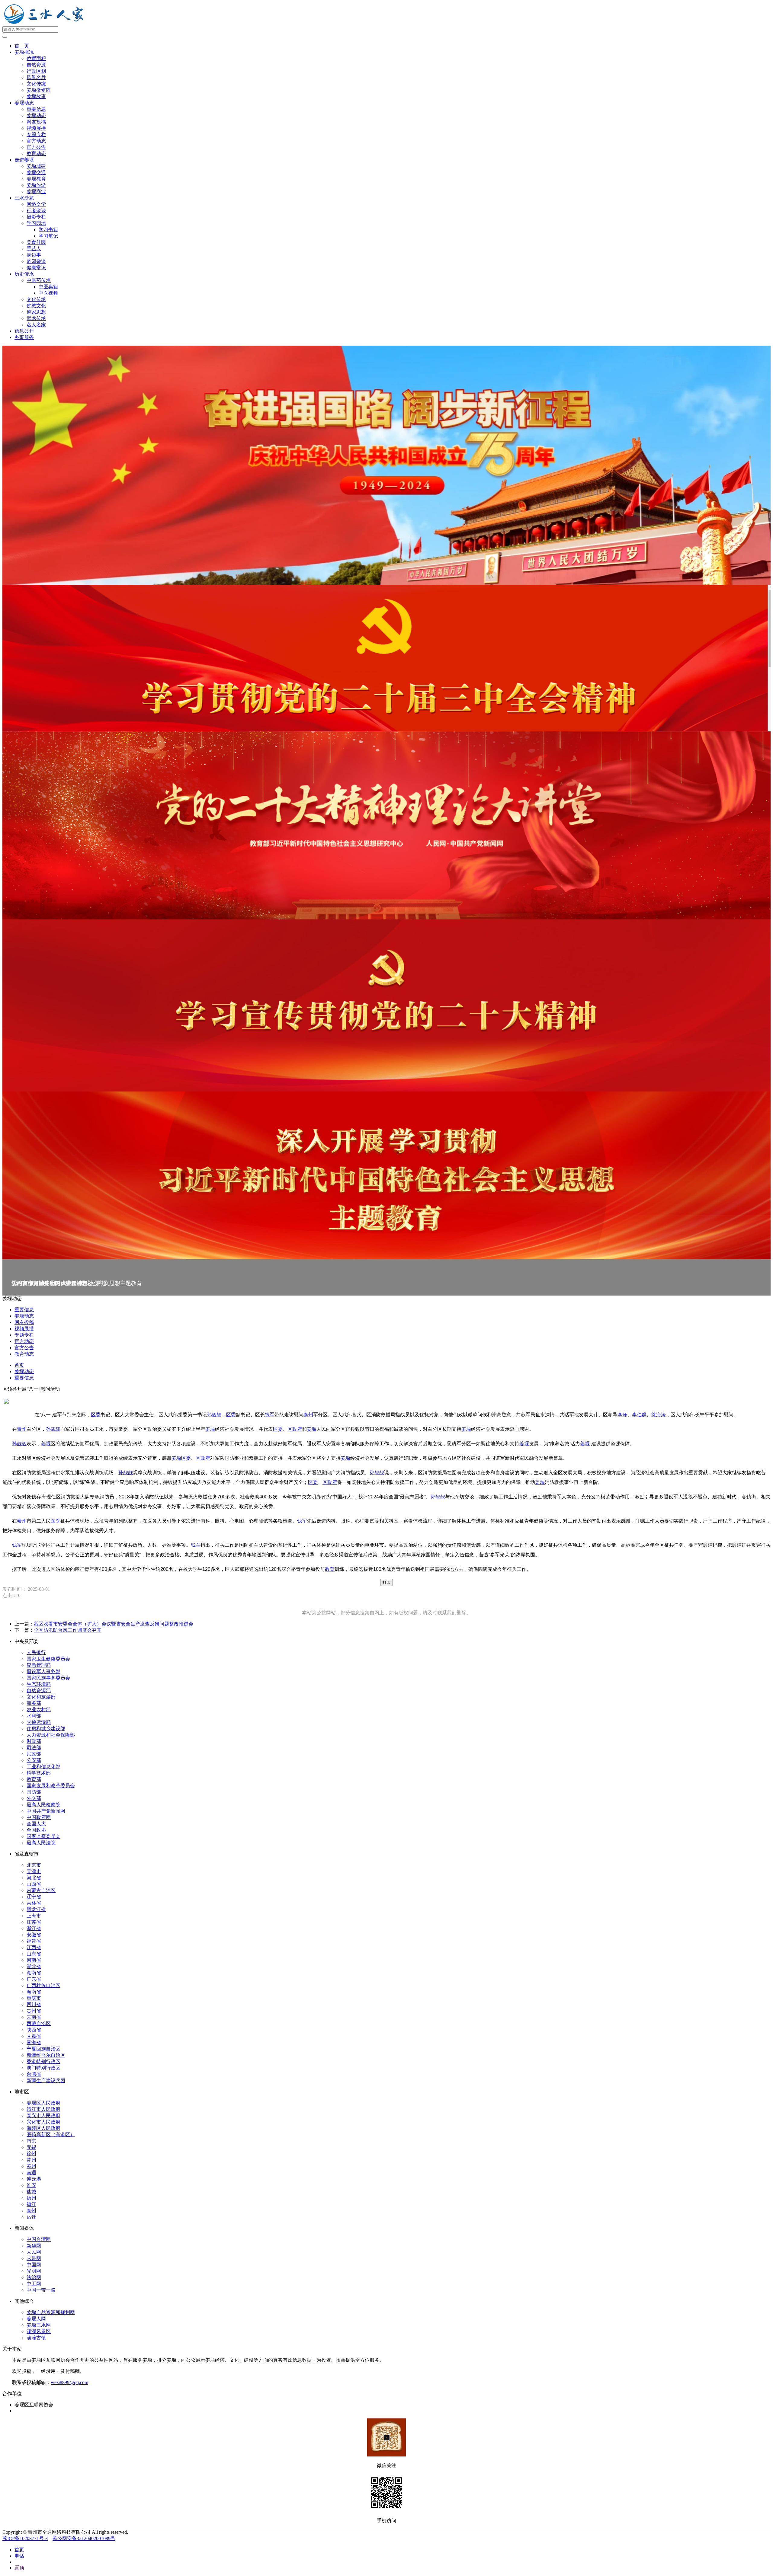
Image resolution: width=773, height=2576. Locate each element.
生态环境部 (39, 1684)
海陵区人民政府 (43, 2128)
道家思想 (36, 312)
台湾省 (34, 2074)
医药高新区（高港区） (51, 2135)
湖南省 (34, 1973)
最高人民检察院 (43, 1805)
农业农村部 (39, 1710)
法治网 (34, 2277)
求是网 (34, 2258)
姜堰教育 (36, 179)
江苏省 (34, 1922)
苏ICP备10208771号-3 (25, 2538)
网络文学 (36, 204)
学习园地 (36, 223)
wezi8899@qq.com (69, 2382)
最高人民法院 (41, 1843)
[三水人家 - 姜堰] (45, 23)
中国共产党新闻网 (46, 1811)
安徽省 (34, 1935)
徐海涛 (659, 1415)
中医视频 (48, 293)
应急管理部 (39, 1665)
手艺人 (34, 249)
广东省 (34, 1979)
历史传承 (24, 274)
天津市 (34, 1871)
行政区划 (36, 71)
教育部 (34, 1779)
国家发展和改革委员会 (51, 1786)
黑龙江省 (36, 1909)
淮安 (31, 2185)
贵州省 (34, 2011)
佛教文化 (36, 306)
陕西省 (34, 2030)
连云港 (34, 2179)
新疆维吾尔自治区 (46, 2055)
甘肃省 (34, 2036)
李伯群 (639, 1415)
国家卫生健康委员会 (48, 1659)
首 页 (22, 46)
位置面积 (36, 58)
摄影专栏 (36, 217)
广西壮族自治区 (43, 1985)
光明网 (34, 2271)
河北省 (34, 1878)
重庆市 (34, 1998)
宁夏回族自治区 (43, 2049)
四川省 (34, 2004)
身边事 (34, 255)
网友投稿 (36, 122)
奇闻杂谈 (36, 261)
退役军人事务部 (43, 1672)
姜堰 (210, 1429)
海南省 (34, 1992)
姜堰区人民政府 (43, 2103)
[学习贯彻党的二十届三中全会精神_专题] (386, 658)
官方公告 (36, 147)
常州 (31, 2160)
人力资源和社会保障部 (51, 1735)
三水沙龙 (24, 198)
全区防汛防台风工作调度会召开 (68, 1630)
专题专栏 (36, 134)
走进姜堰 (24, 160)
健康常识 (36, 268)
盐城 (31, 2192)
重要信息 (36, 109)
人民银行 (36, 1652)
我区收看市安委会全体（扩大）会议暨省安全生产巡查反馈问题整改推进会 (114, 1624)
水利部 (34, 1716)
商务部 (34, 1703)
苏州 (31, 2166)
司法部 (34, 1748)
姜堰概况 (24, 52)
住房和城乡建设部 (46, 1729)
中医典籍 (48, 287)
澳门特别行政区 (43, 2068)
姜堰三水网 (39, 2325)
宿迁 (31, 2217)
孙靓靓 (214, 1415)
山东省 (34, 1954)
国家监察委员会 (43, 1836)
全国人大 (36, 1824)
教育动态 (36, 153)
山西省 (34, 1884)
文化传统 (36, 84)
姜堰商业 (36, 192)
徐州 (31, 2154)
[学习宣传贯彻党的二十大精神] (386, 1005)
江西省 (34, 1947)
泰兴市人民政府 (43, 2116)
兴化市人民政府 (43, 2122)
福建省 (34, 1941)
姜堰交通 (36, 173)
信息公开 (24, 331)
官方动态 (36, 141)
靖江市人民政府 (43, 2109)
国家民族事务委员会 (48, 1678)
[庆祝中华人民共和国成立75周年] (386, 465)
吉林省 (34, 1903)
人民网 (34, 2252)
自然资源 (36, 65)
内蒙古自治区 (41, 1890)
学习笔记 (48, 236)
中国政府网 (39, 1817)
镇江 (31, 2204)
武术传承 (36, 318)
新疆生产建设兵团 (46, 2081)
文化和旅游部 (41, 1697)
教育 (330, 1569)
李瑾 (622, 1415)
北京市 (34, 1865)
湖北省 (34, 1966)
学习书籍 (48, 230)
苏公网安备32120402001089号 (84, 2538)
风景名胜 (36, 77)
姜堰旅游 (36, 185)
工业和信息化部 (43, 1767)
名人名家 (36, 325)
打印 (386, 1582)
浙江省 (34, 1928)
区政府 (295, 1429)
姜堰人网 (36, 2319)
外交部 (34, 1798)
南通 (31, 2173)
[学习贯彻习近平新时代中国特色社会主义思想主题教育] (386, 1176)
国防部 (34, 1792)
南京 (31, 2141)
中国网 (34, 2265)
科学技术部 (39, 1773)
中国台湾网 (39, 2239)
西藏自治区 (39, 2023)
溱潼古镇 (36, 2338)
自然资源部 (39, 1691)
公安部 (34, 1760)
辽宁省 (34, 1897)
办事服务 (24, 337)
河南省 (34, 1960)
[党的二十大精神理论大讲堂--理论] (386, 825)
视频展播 (36, 128)
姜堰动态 (24, 103)
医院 (56, 1521)
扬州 (31, 2198)
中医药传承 (39, 280)
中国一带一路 (41, 2290)
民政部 (34, 1754)
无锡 (31, 2147)
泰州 (308, 1415)
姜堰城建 (36, 166)
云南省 (34, 2017)
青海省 (34, 2042)
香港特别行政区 (43, 2061)
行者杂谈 (36, 211)
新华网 (34, 2246)
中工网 (34, 2284)
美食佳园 (36, 242)
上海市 (34, 1916)
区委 (96, 1415)
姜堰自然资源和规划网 (51, 2312)
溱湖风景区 (39, 2331)
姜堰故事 (36, 96)
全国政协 (36, 1830)
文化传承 (36, 299)
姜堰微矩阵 (39, 90)
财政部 (34, 1741)
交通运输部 (39, 1722)
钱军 (270, 1415)
